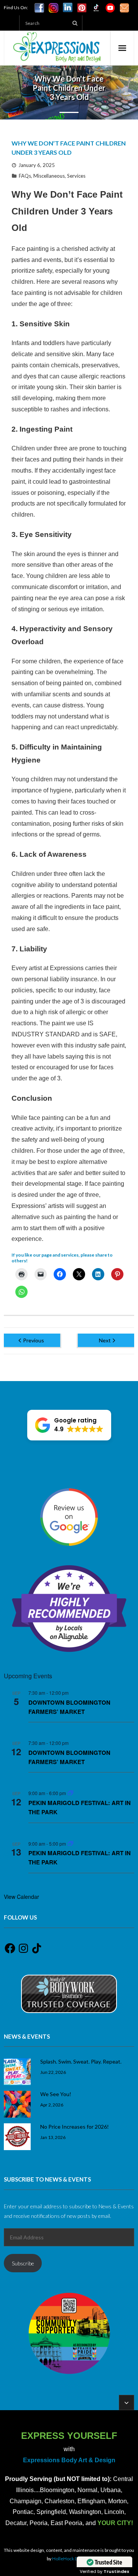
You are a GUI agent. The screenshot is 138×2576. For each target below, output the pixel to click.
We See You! (56, 2094)
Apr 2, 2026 (52, 2105)
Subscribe (23, 2263)
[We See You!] (17, 2104)
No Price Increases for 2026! (75, 2127)
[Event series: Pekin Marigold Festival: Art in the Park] (71, 1793)
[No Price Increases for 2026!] (17, 2137)
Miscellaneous (49, 176)
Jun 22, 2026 (53, 2072)
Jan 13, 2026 (53, 2137)
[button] (69, 1425)
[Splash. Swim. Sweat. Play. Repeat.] (17, 2072)
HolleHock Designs (72, 2559)
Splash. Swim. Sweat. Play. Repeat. (81, 2061)
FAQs (25, 176)
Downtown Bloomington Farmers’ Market (69, 1707)
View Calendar (21, 1897)
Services (76, 176)
